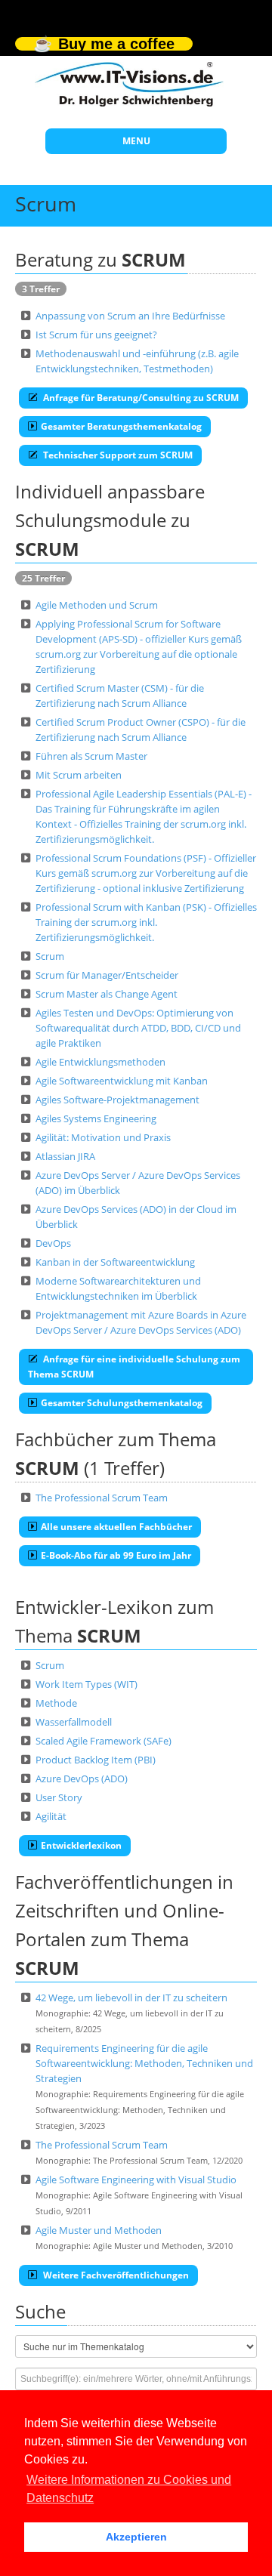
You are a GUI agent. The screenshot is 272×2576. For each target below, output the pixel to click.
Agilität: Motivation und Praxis (103, 1137)
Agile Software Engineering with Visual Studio (136, 2180)
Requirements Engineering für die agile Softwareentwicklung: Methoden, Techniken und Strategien (144, 2063)
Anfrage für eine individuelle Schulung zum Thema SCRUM (134, 1367)
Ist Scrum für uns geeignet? (96, 335)
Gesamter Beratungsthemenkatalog (121, 426)
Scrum (50, 956)
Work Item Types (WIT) (87, 1684)
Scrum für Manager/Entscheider (107, 975)
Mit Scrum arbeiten (79, 775)
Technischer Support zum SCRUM (117, 455)
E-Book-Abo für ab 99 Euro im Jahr (116, 1555)
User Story (59, 1797)
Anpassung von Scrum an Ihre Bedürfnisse (130, 316)
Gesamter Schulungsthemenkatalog (122, 1403)
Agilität (51, 1816)
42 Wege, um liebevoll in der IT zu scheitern (131, 1998)
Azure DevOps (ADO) (82, 1779)
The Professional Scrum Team (102, 1498)
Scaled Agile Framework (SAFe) (104, 1741)
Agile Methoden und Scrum (97, 605)
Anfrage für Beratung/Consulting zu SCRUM (140, 398)
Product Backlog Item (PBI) (96, 1760)
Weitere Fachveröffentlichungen (115, 2275)
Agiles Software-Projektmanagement (117, 1100)
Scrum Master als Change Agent (107, 994)
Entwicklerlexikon (81, 1845)
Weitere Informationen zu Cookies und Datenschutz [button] (129, 2489)
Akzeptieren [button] (136, 2537)
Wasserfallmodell (74, 1722)
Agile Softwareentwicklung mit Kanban (122, 1081)
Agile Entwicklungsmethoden (100, 1062)
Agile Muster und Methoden (99, 2230)
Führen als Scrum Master (91, 756)
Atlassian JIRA (65, 1156)
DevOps (53, 1243)
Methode (56, 1703)
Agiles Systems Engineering (96, 1118)
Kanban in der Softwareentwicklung (115, 1262)
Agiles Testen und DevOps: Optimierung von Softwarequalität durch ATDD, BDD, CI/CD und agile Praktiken (138, 1028)
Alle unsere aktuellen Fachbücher (116, 1527)
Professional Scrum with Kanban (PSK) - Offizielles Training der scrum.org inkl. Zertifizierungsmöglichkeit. (146, 922)
